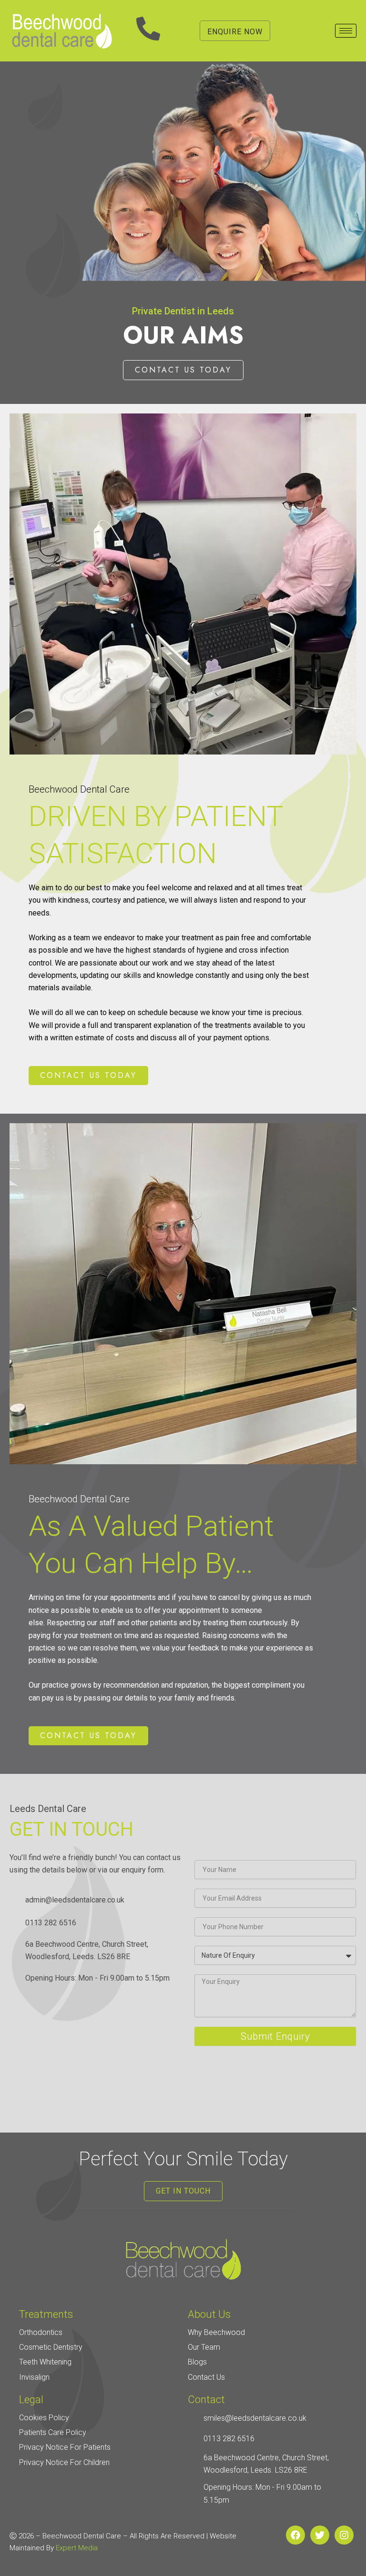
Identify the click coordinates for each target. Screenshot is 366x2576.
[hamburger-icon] (346, 31)
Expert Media (77, 2548)
